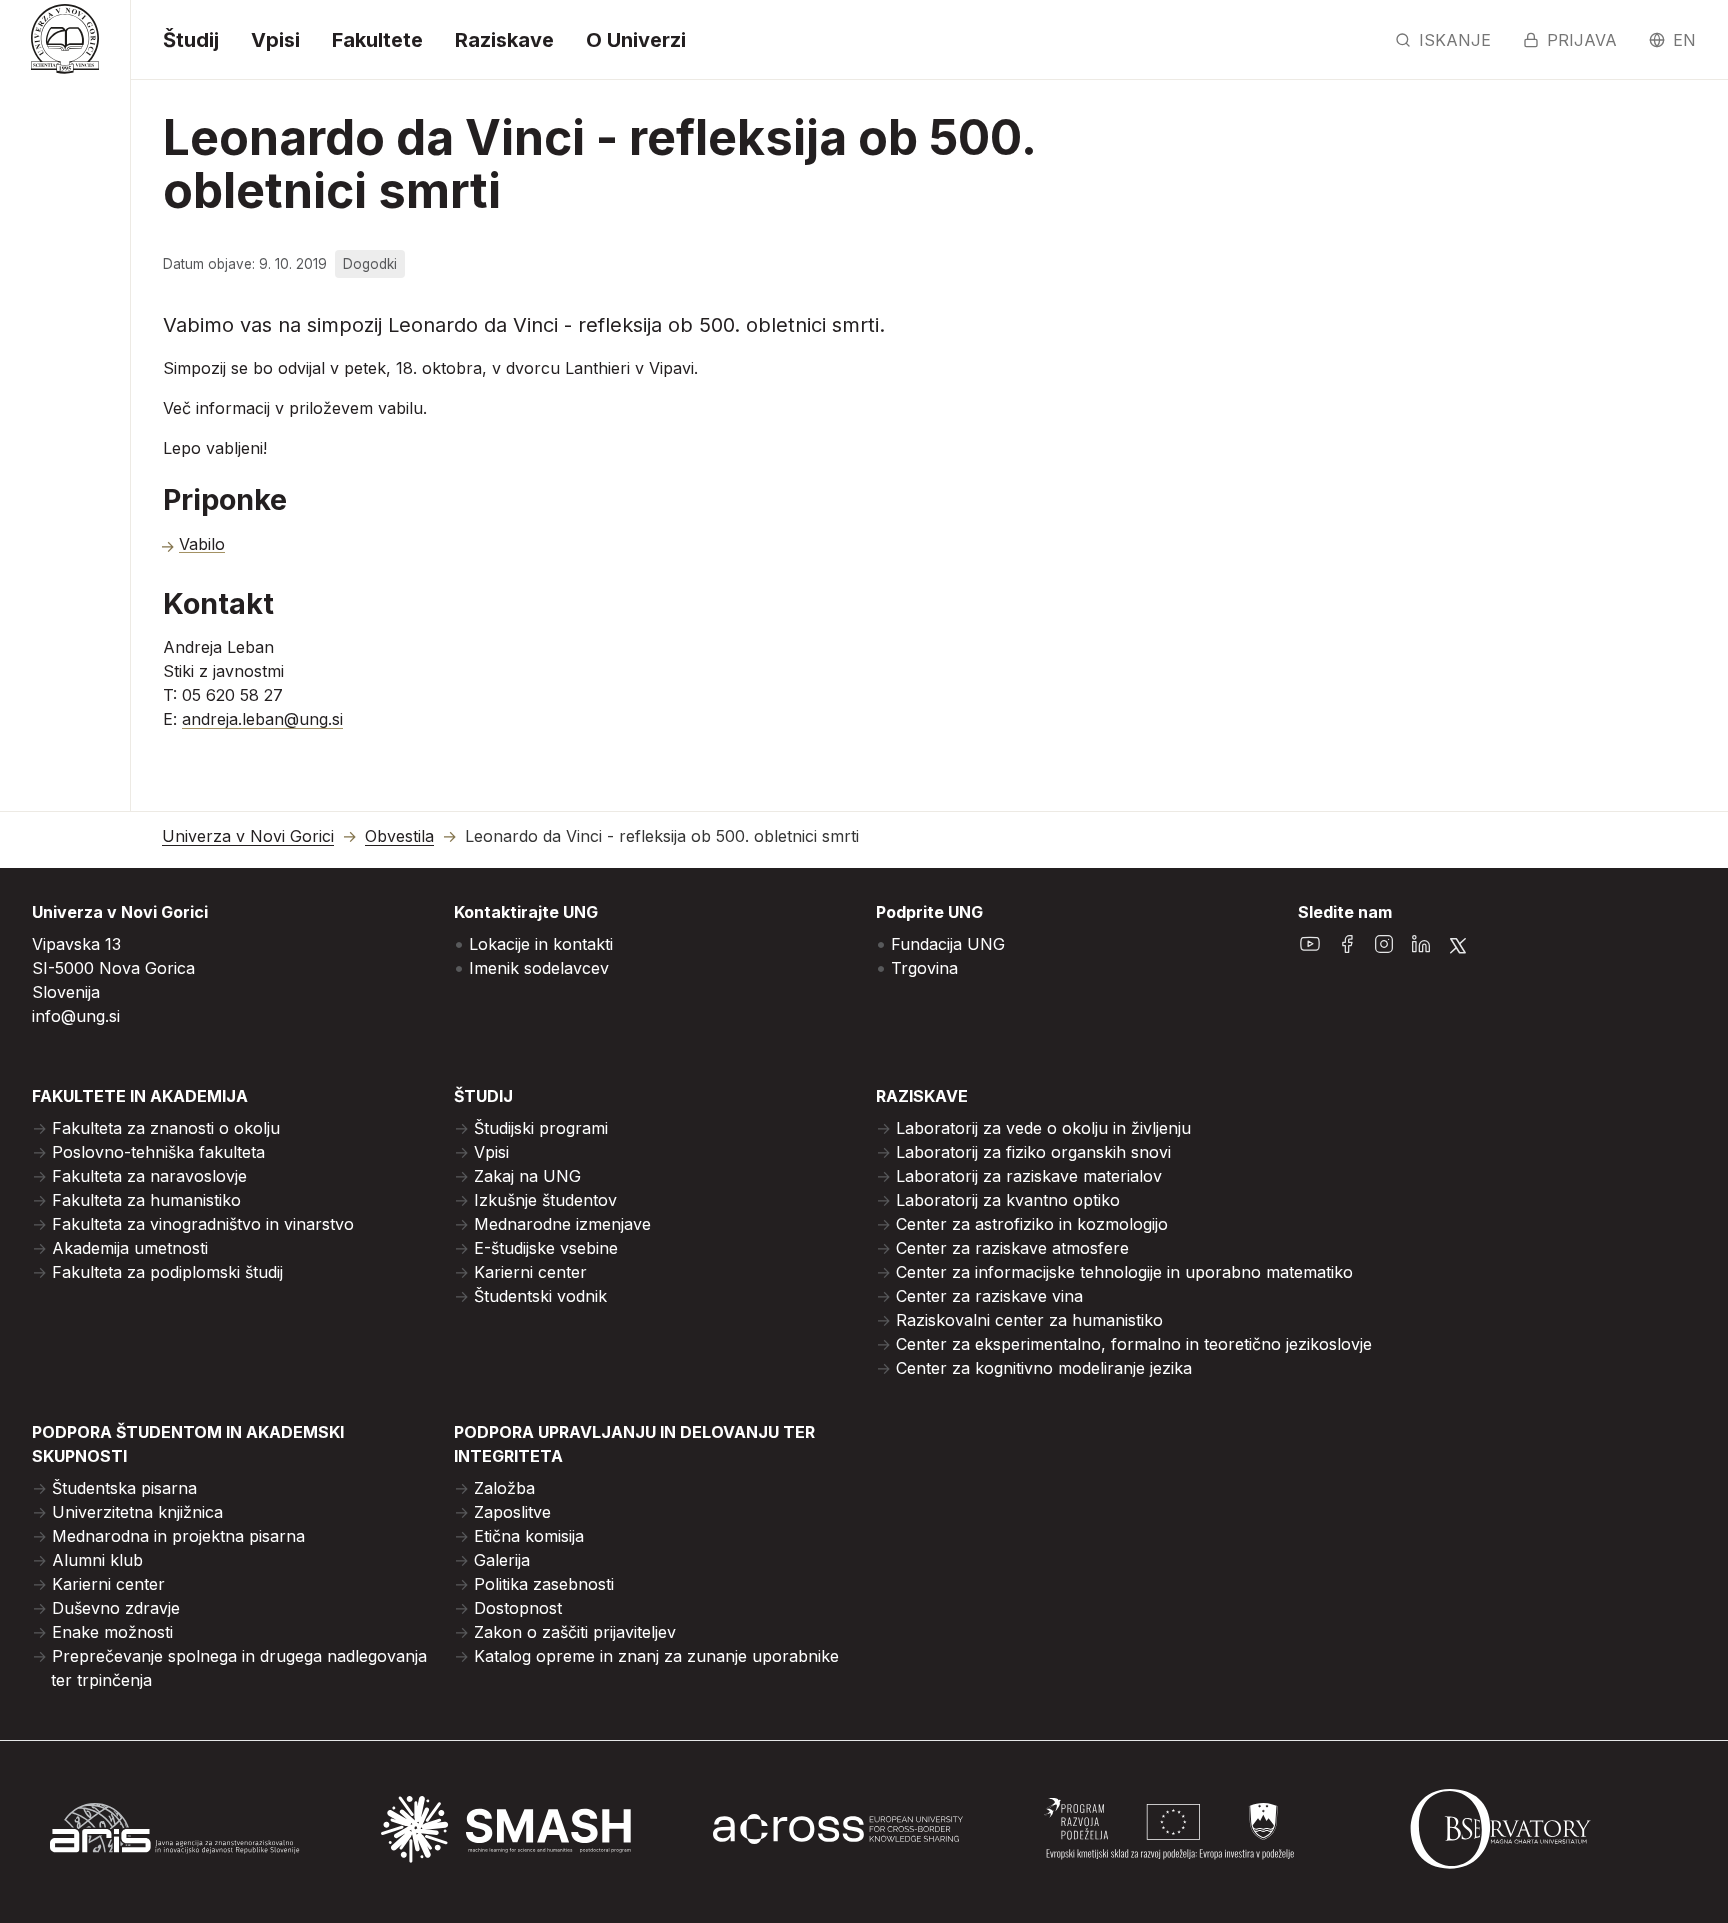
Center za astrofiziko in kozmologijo (1032, 1224)
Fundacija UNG (948, 944)
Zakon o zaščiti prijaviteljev (575, 1632)
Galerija (502, 1560)
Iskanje (1455, 40)
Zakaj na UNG (527, 1176)
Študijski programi (541, 1128)
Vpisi (275, 40)
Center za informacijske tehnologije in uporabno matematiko (1124, 1272)
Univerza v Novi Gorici (248, 836)
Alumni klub (97, 1560)
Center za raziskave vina (989, 1296)
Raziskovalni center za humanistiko (1029, 1320)
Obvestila (399, 836)
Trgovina (924, 968)
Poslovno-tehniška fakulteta (158, 1152)
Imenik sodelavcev (539, 968)
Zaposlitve (512, 1512)
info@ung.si (76, 1016)
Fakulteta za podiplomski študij (167, 1272)
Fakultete (377, 40)
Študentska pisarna (124, 1488)
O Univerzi (636, 40)
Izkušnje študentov (545, 1200)
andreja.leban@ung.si (262, 719)
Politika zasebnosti (544, 1584)
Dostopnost (518, 1608)
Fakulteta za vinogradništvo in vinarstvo (203, 1224)
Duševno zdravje (116, 1608)
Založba (504, 1488)
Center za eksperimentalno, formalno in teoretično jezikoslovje (1134, 1344)
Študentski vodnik (540, 1296)
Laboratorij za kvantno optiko (1008, 1200)
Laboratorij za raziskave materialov (1029, 1176)
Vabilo (202, 544)
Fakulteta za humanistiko (146, 1200)
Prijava (1582, 40)
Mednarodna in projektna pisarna (178, 1536)
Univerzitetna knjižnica (137, 1512)
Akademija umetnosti (130, 1248)
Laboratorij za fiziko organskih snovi (1033, 1152)
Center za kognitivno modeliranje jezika (1044, 1368)
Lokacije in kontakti (541, 944)
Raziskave (504, 40)
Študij (191, 40)
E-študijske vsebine (546, 1248)
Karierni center (530, 1272)
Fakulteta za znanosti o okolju (166, 1128)
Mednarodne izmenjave (562, 1224)
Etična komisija (529, 1536)
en (1684, 40)
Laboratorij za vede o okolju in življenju (1043, 1128)
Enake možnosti (112, 1632)
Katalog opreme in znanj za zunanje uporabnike (656, 1656)
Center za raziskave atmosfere (1012, 1248)
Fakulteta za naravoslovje (149, 1176)
